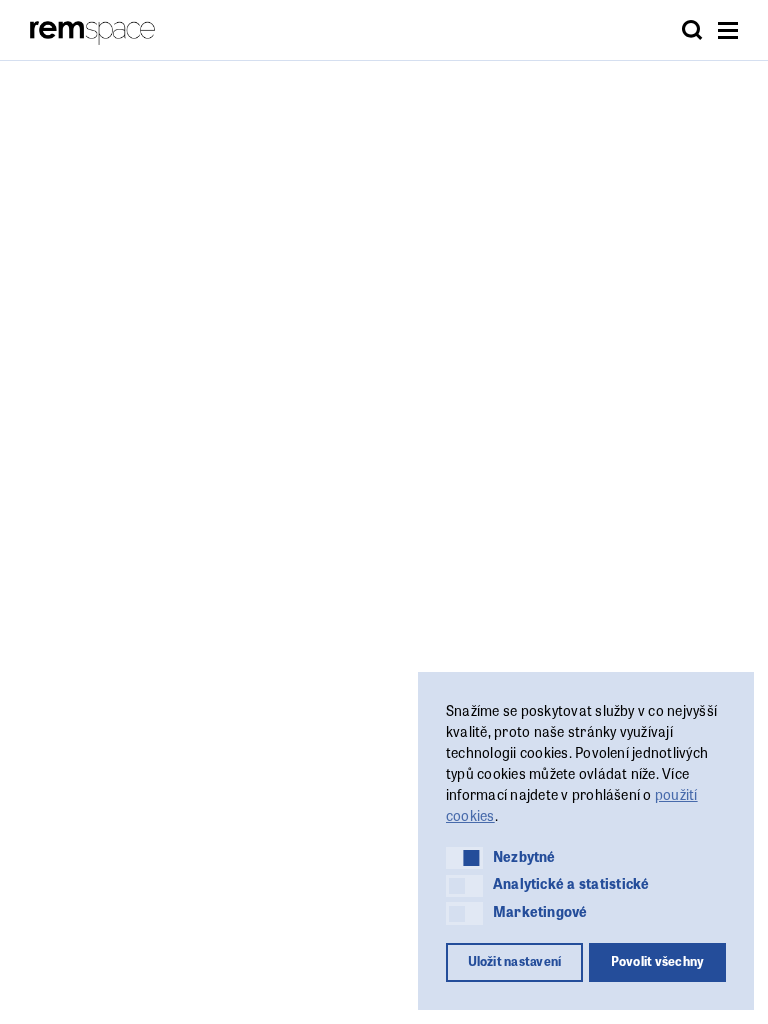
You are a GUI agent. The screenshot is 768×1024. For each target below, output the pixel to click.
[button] (464, 858)
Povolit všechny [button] (658, 961)
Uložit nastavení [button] (515, 961)
